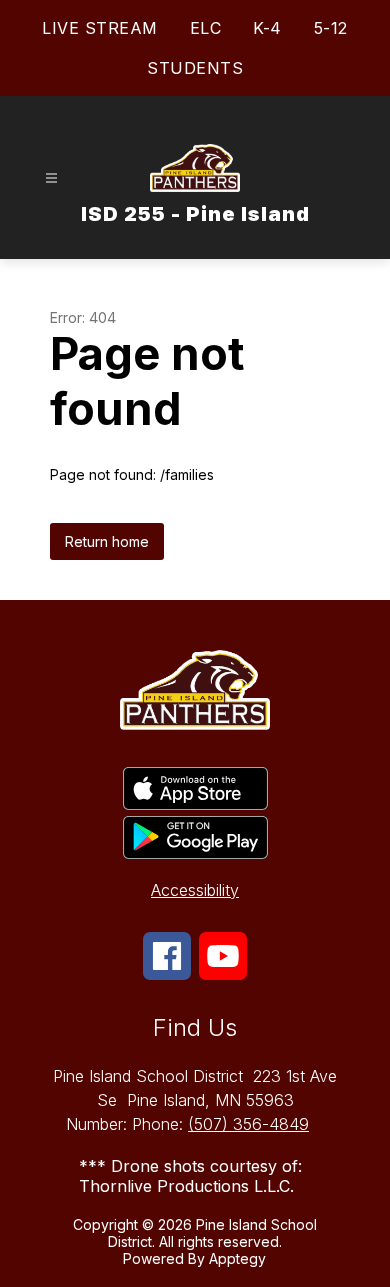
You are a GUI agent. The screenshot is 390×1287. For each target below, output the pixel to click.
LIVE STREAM (100, 28)
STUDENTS (195, 68)
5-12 (331, 28)
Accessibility (195, 890)
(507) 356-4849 (248, 1124)
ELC (206, 28)
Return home (107, 541)
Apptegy (237, 1258)
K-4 (267, 28)
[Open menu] (51, 178)
